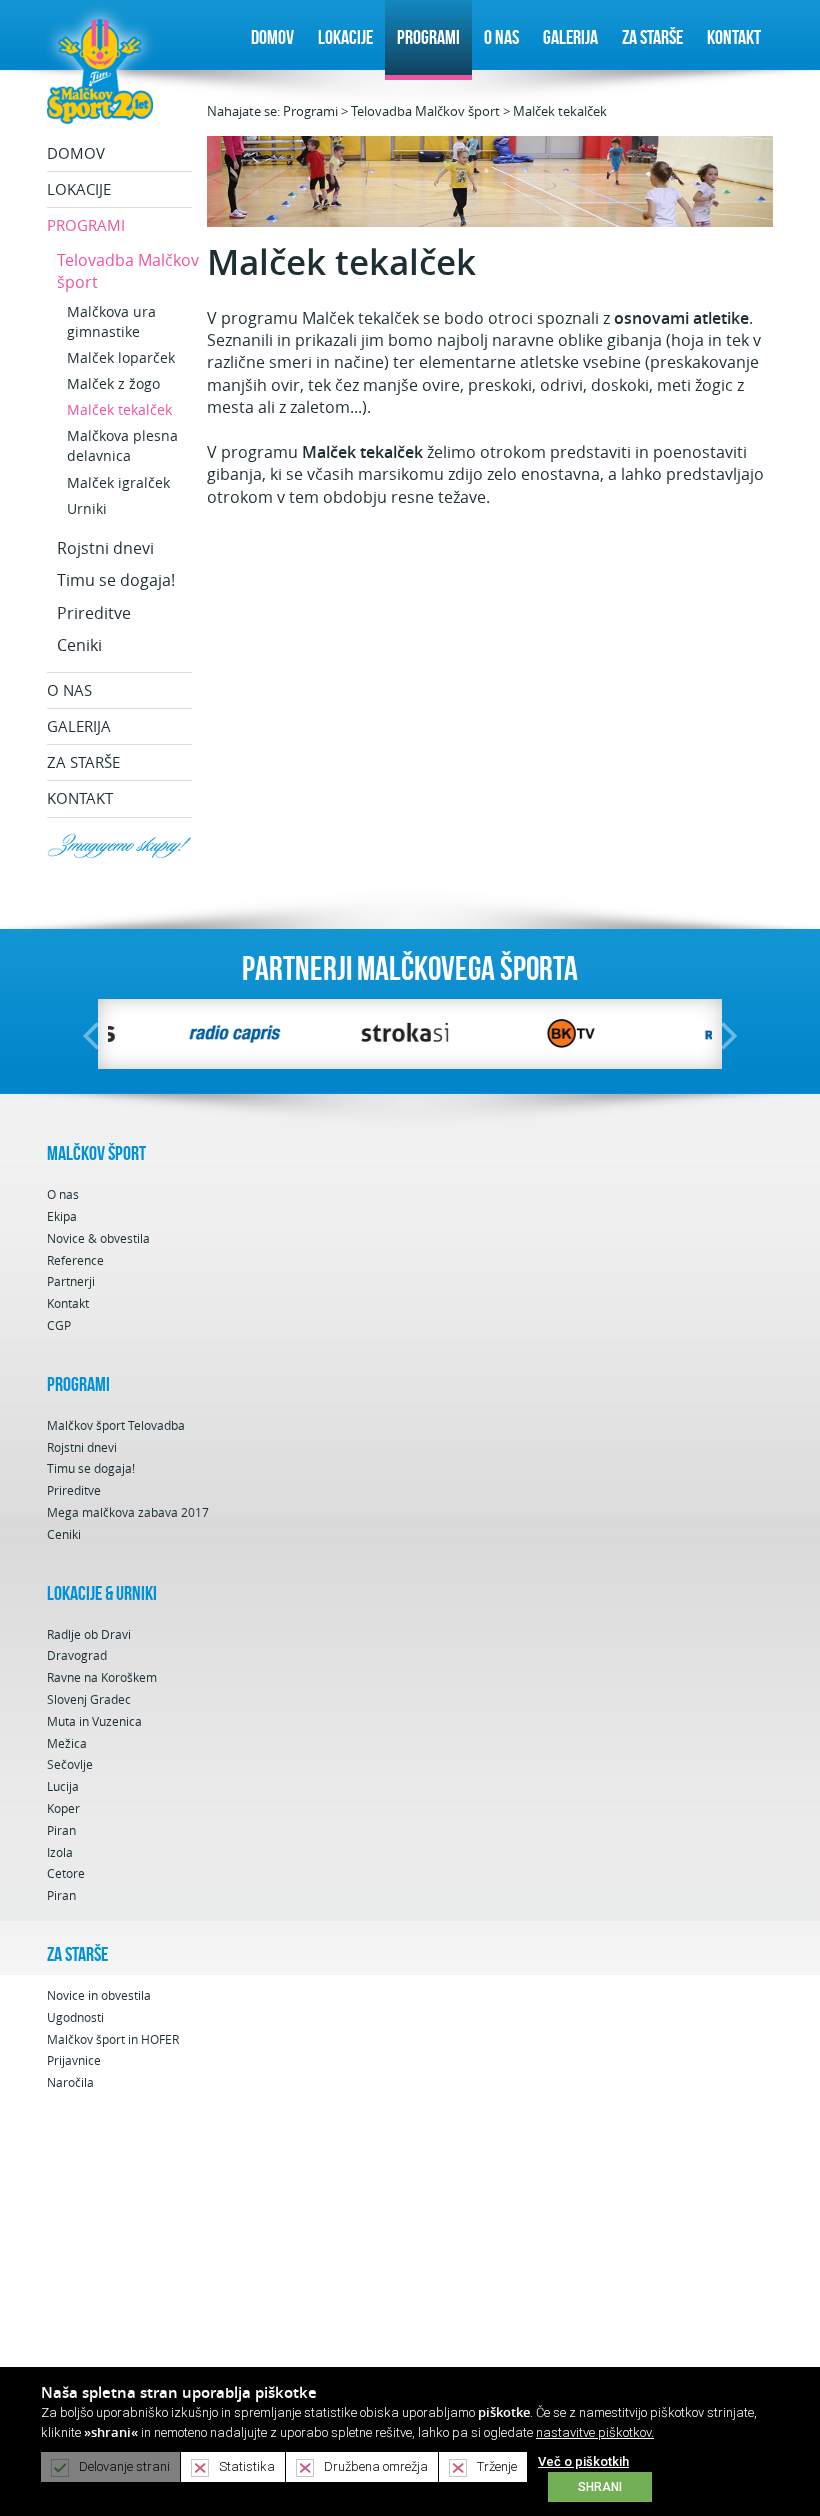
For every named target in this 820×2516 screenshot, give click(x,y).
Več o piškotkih (583, 2461)
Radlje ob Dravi (89, 1634)
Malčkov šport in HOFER (113, 2039)
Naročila (70, 2082)
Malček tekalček (560, 111)
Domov (272, 37)
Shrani (600, 2487)
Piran (61, 1830)
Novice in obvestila (99, 1995)
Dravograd (77, 1655)
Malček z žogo (113, 383)
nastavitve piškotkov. (595, 2432)
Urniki (87, 508)
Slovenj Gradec (89, 1699)
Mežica (67, 1743)
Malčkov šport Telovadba (116, 1425)
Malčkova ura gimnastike (111, 321)
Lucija (63, 1786)
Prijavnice (74, 2060)
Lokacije (345, 37)
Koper (63, 1808)
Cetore (66, 1873)
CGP (59, 1325)
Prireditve (94, 613)
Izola (60, 1852)
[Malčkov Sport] (100, 70)
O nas (501, 37)
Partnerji (71, 1281)
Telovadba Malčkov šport (425, 111)
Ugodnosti (75, 2017)
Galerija (570, 37)
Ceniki (79, 645)
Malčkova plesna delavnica (122, 445)
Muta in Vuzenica (94, 1721)
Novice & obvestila (98, 1238)
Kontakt (734, 37)
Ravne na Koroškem (102, 1677)
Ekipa (62, 1216)
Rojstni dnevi (105, 548)
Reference (75, 1260)
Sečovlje (70, 1764)
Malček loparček (121, 357)
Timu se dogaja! (116, 580)
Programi (428, 37)
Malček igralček (118, 482)
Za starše (652, 37)
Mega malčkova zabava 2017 (128, 1512)
